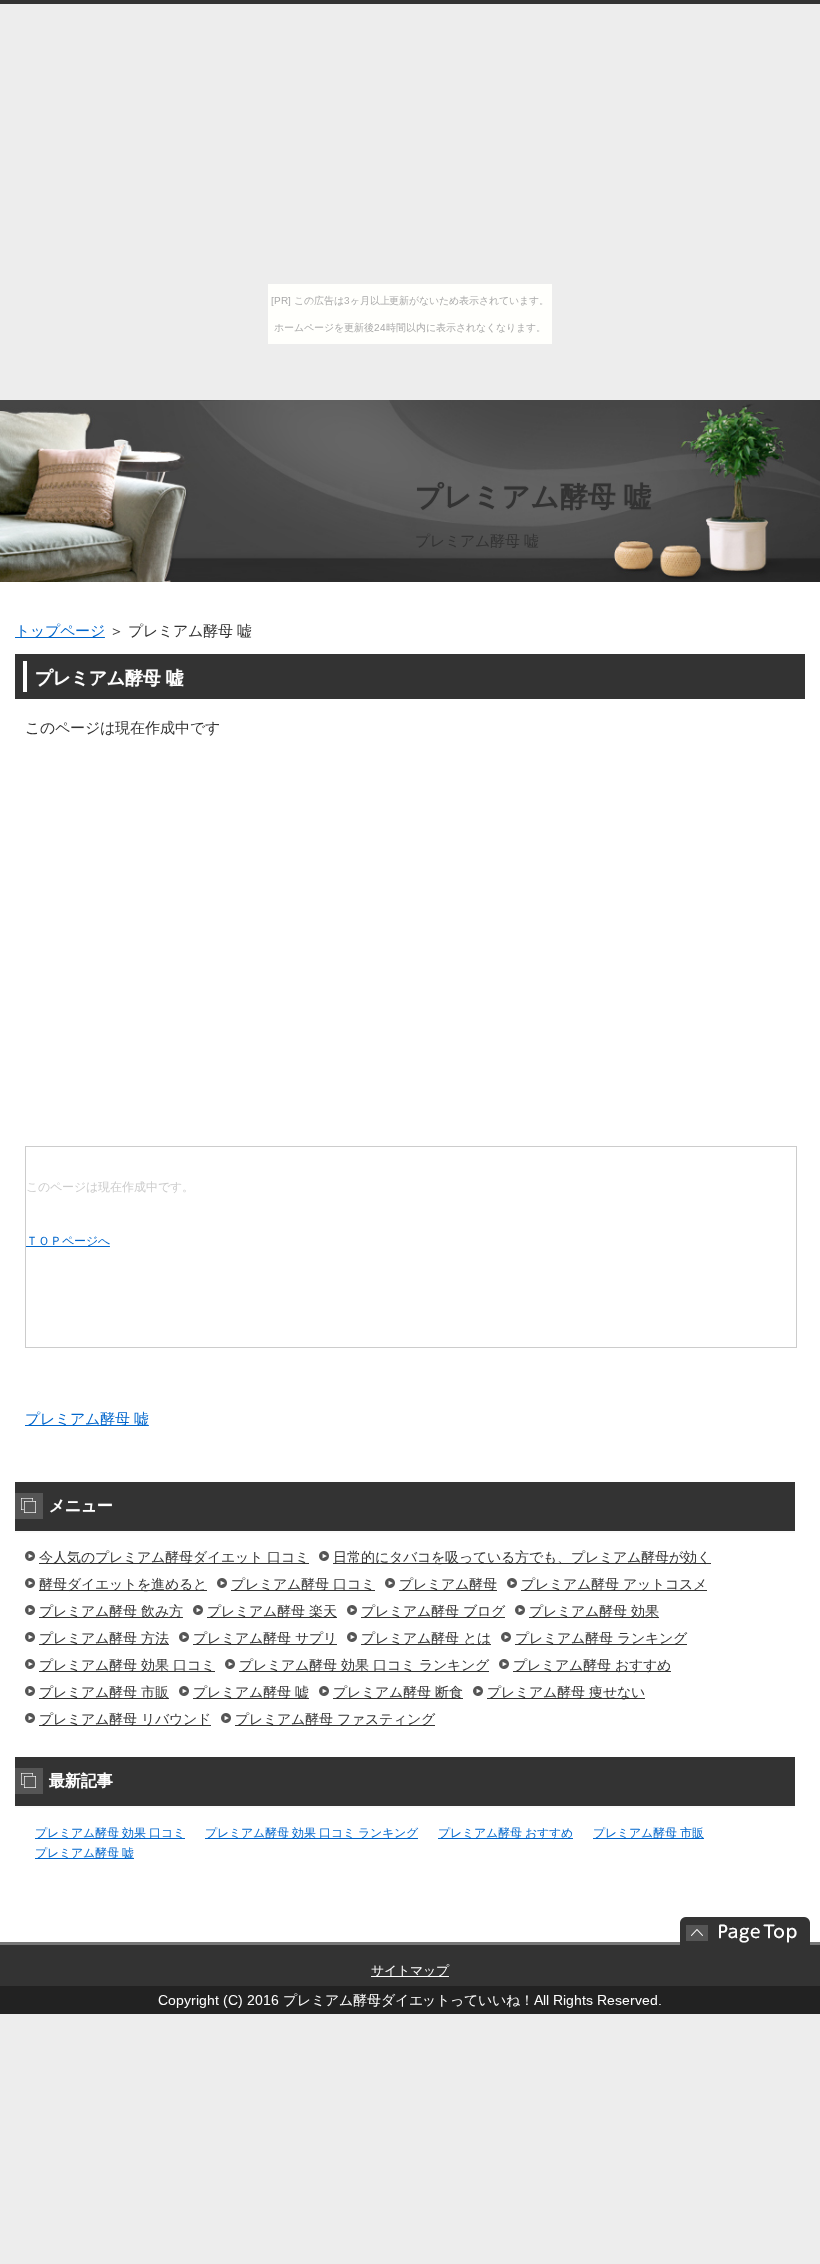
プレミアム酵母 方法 (104, 1638)
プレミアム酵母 (448, 1584)
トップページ (60, 630)
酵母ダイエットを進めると (123, 1584)
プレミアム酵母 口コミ (303, 1584)
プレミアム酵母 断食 (398, 1692)
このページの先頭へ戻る (735, 1931)
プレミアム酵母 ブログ (433, 1611)
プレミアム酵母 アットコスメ (614, 1584)
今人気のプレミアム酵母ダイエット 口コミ (174, 1557)
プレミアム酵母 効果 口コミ (127, 1665)
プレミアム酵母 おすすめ (592, 1665)
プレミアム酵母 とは (426, 1638)
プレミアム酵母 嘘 (533, 496)
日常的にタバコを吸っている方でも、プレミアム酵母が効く (522, 1557)
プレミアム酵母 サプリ (265, 1638)
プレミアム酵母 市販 (104, 1692)
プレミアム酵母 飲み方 (111, 1611)
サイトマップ (410, 1970)
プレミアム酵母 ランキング (601, 1638)
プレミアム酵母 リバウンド (125, 1719)
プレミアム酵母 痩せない (566, 1692)
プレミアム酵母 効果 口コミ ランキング (364, 1665)
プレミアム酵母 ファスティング (335, 1719)
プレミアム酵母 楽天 (272, 1611)
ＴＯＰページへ (68, 1241)
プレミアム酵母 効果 (594, 1611)
